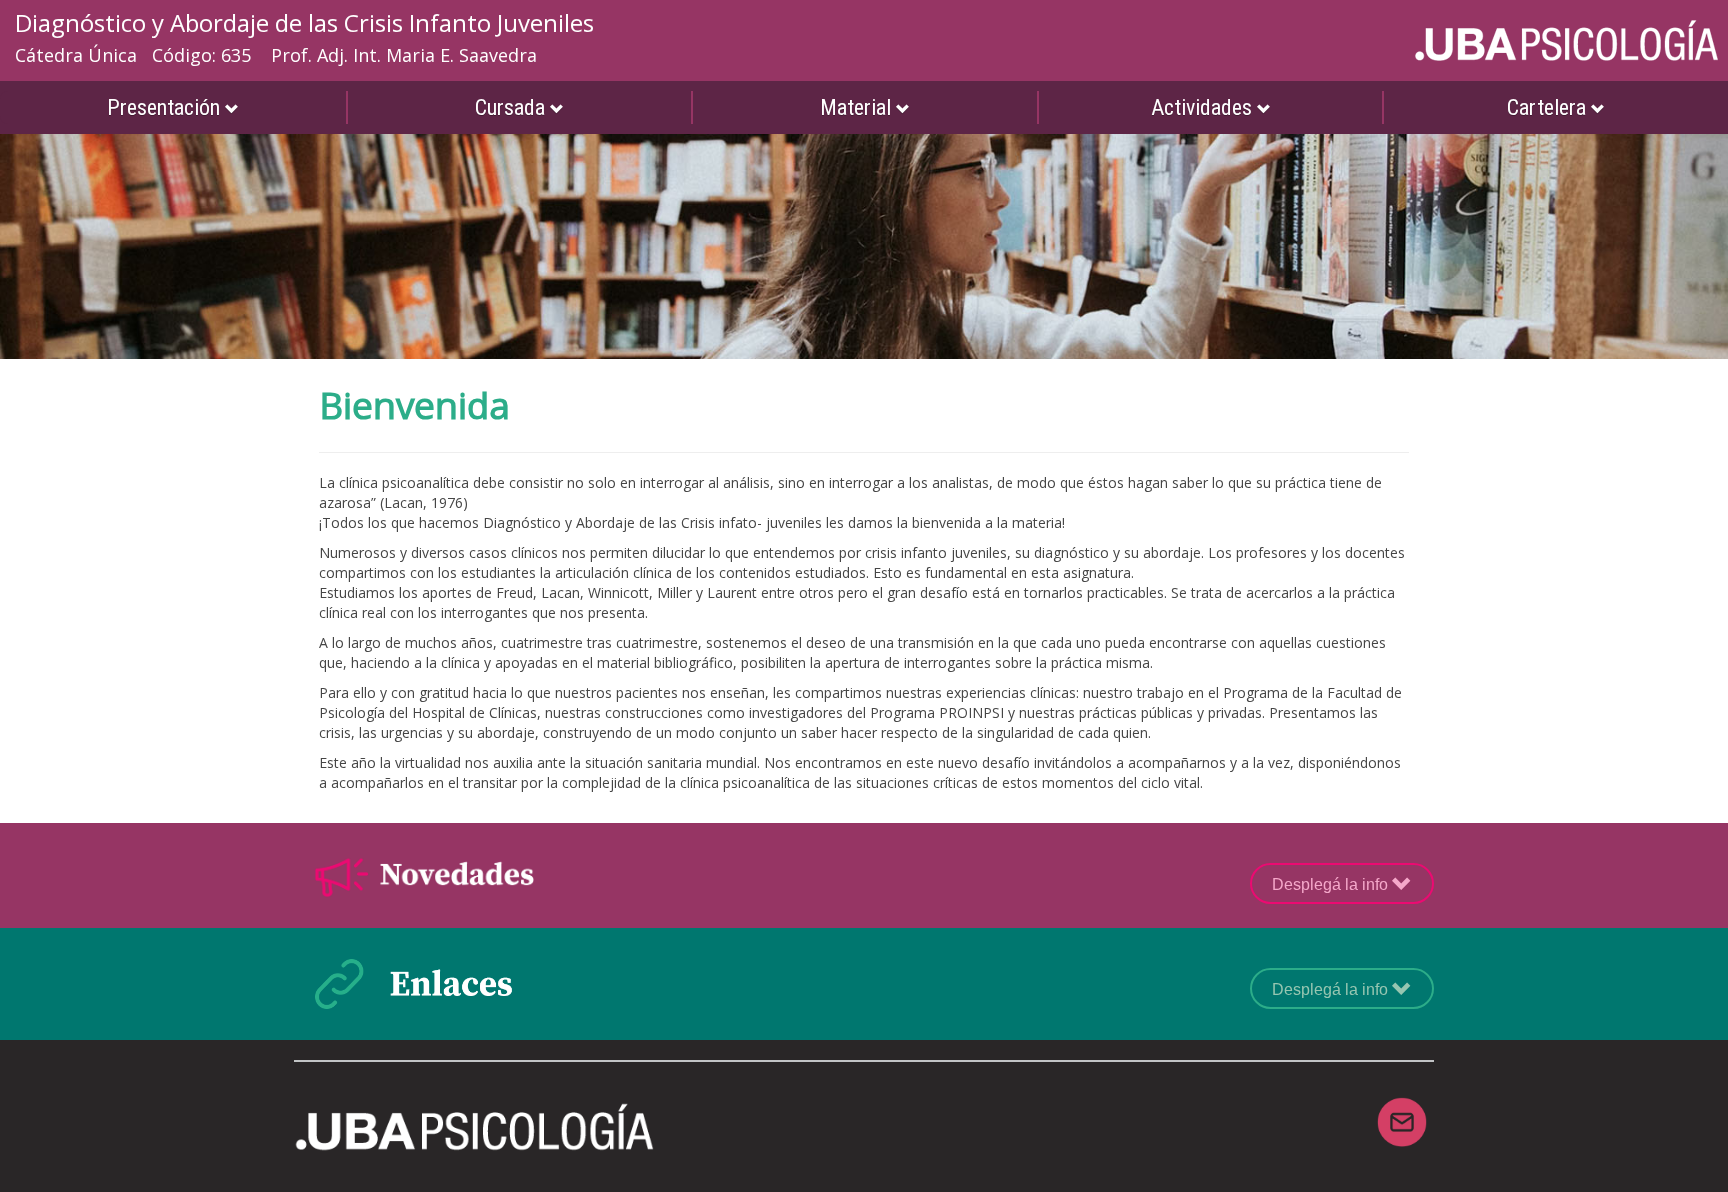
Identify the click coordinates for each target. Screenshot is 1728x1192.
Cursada (512, 107)
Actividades (1204, 107)
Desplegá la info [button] (1332, 884)
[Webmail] (1402, 1110)
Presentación (166, 107)
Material (858, 107)
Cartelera (1549, 107)
